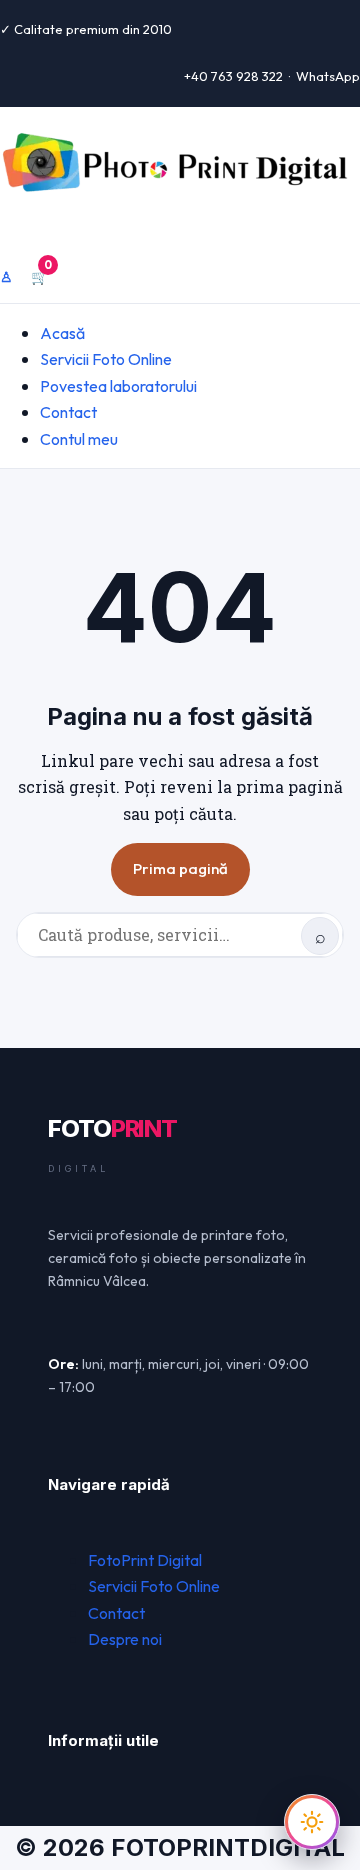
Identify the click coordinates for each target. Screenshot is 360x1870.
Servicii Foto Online (106, 359)
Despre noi (125, 1639)
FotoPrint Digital (145, 1560)
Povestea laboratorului (118, 386)
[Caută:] (180, 935)
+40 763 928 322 (233, 76)
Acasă (62, 333)
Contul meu (79, 439)
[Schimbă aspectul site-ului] (312, 1822)
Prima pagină (180, 868)
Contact (68, 412)
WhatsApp (328, 76)
